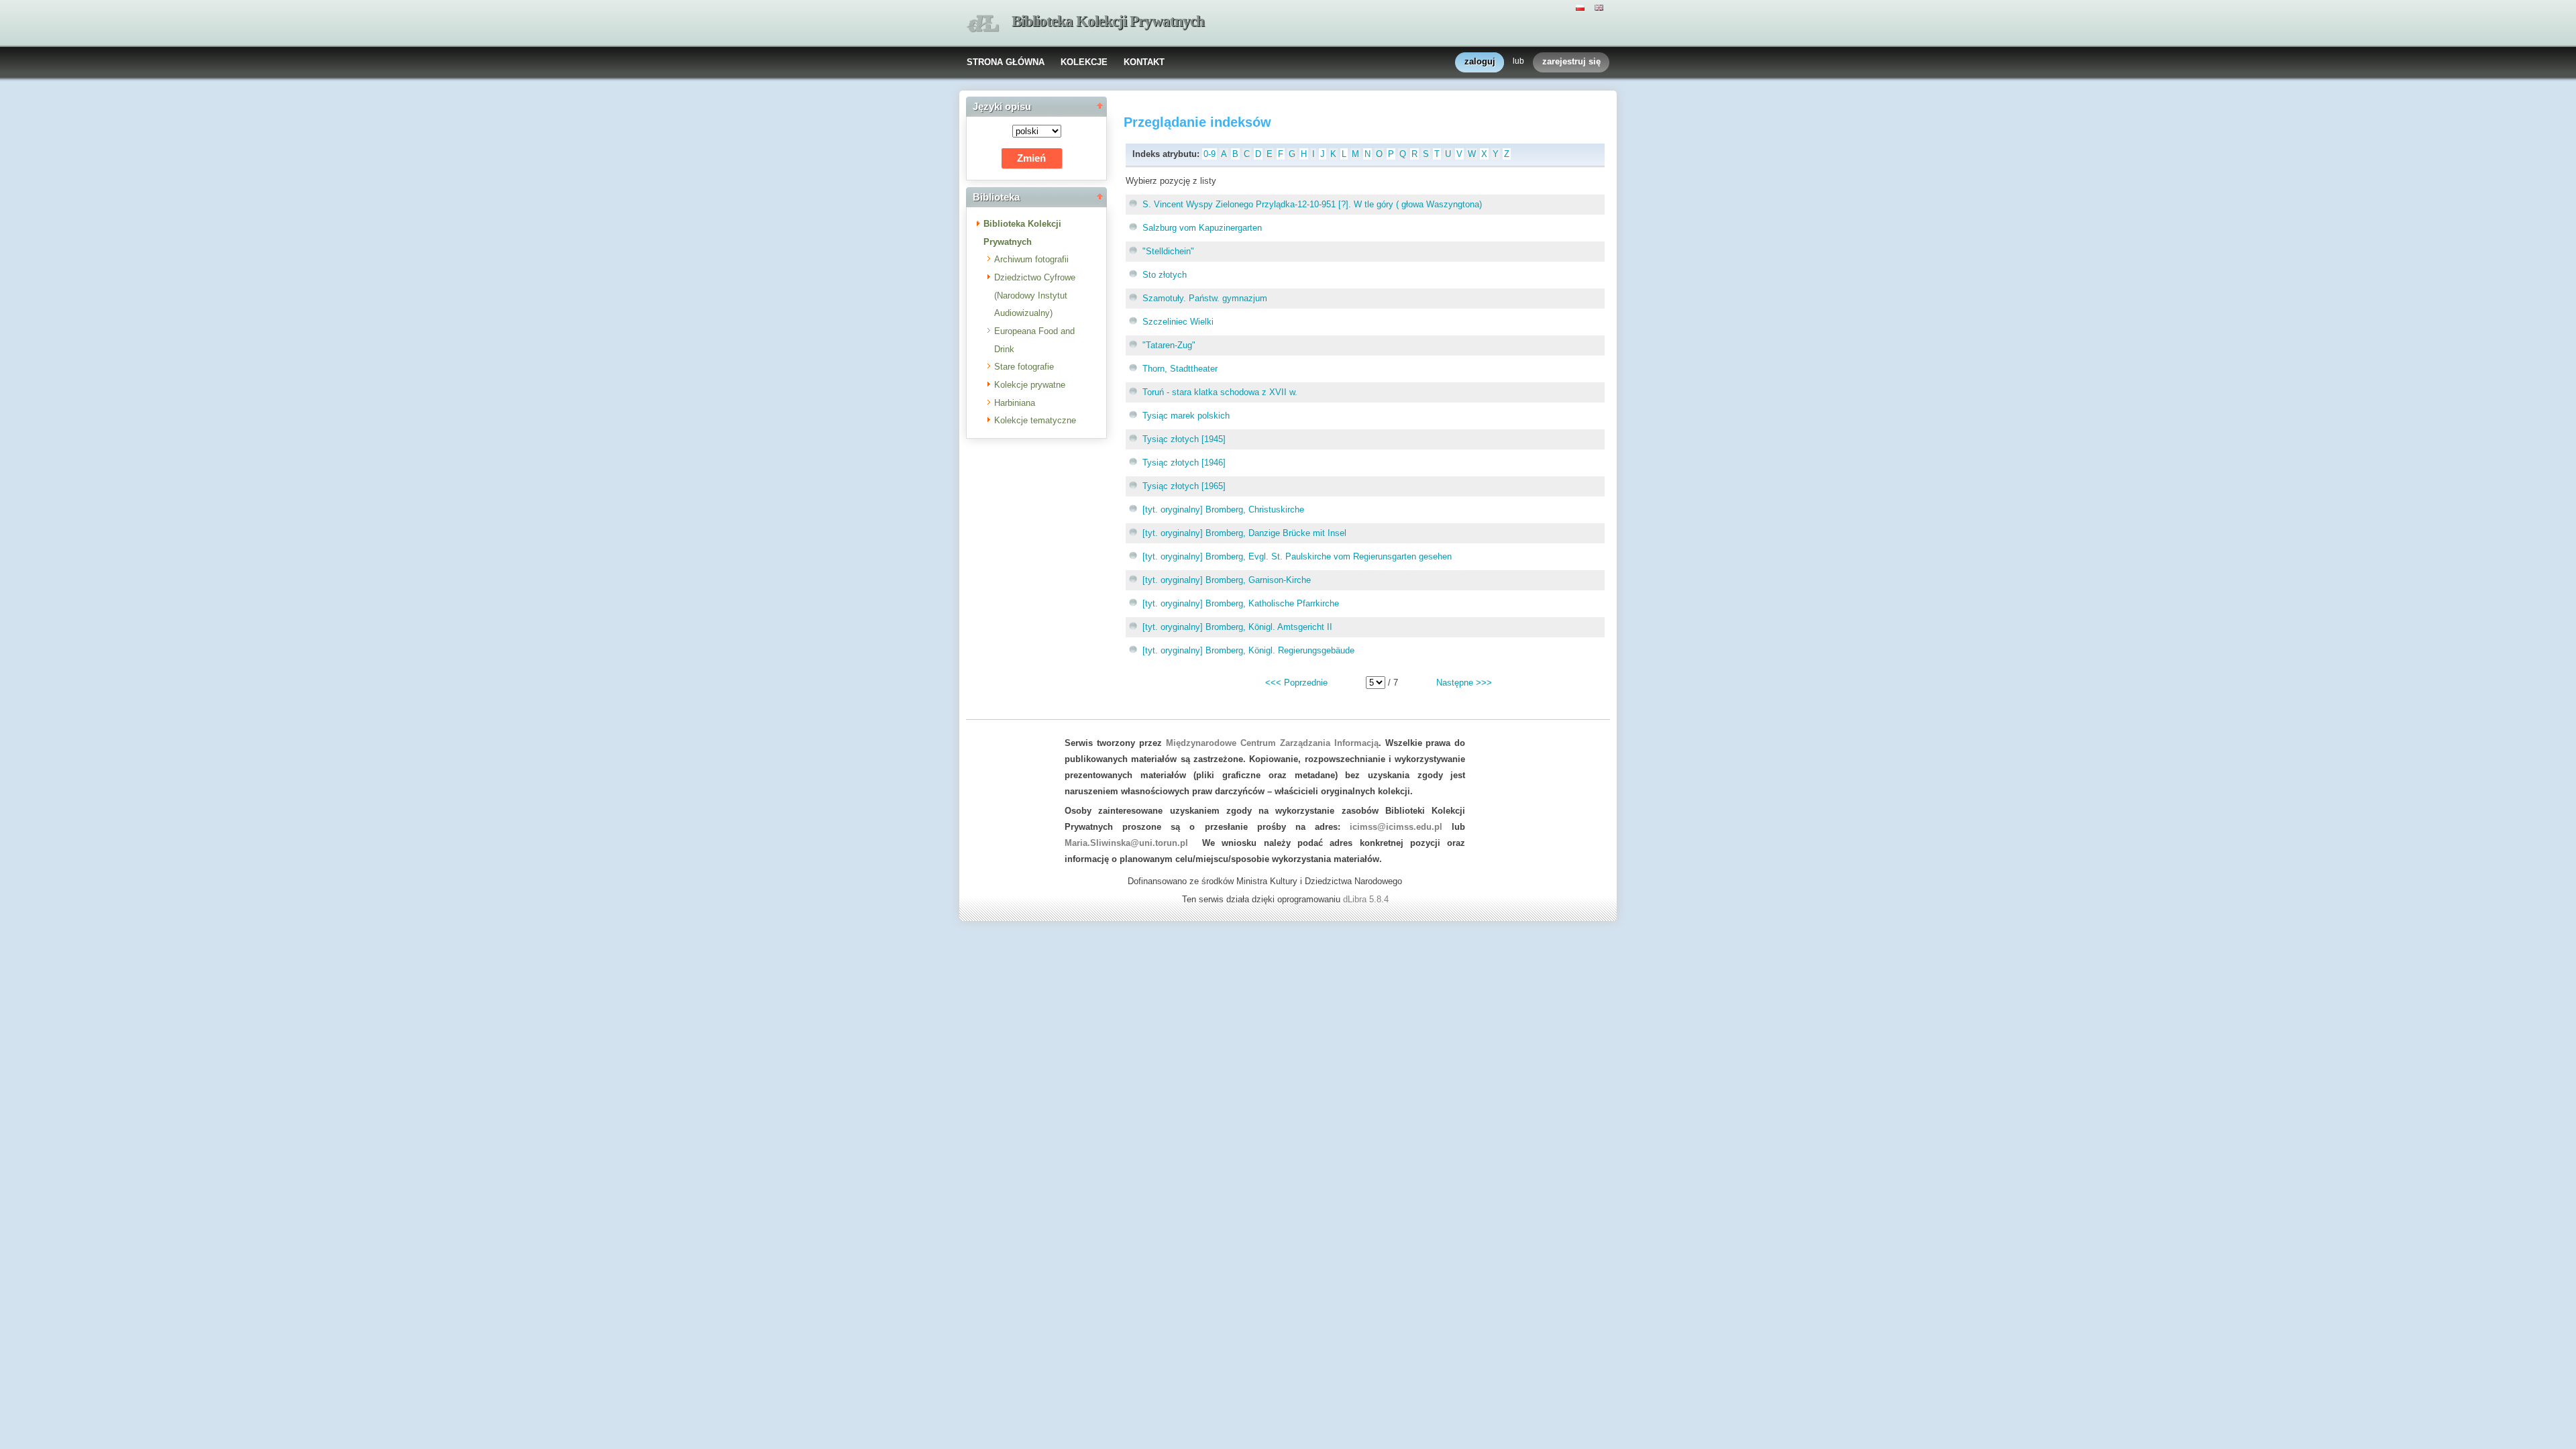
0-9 (1210, 154)
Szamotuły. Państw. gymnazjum (1205, 298)
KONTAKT (1144, 62)
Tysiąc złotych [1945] (1184, 439)
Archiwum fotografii (1031, 259)
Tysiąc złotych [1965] (1184, 486)
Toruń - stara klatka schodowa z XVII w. (1220, 392)
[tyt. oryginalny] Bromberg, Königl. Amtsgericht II (1237, 627)
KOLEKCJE (1084, 62)
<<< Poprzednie (1296, 683)
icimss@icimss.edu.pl (1396, 827)
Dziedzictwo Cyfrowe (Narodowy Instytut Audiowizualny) (1035, 295)
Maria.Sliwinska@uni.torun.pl (1126, 843)
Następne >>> (1464, 683)
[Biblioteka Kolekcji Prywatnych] (983, 24)
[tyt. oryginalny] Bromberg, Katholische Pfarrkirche (1241, 603)
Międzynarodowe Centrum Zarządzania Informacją (1272, 743)
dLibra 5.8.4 (1367, 899)
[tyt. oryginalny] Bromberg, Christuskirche (1223, 509)
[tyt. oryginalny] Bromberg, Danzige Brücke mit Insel (1244, 533)
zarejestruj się (1571, 61)
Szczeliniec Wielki (1178, 322)
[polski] (1582, 7)
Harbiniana (1015, 403)
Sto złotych (1165, 275)
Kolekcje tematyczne (1035, 420)
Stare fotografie (1024, 367)
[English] (1601, 7)
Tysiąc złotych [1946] (1184, 463)
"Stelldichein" (1168, 251)
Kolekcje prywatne (1030, 385)
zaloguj (1480, 61)
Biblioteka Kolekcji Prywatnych (1108, 21)
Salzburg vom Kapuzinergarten (1202, 228)
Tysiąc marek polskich (1186, 416)
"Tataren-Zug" (1169, 345)
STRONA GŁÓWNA (1006, 62)
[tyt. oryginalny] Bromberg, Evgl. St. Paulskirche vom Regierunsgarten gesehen (1297, 556)
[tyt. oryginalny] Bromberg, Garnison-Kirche (1227, 580)
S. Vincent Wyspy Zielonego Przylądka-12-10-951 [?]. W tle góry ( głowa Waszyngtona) (1312, 204)
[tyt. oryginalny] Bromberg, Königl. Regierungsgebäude (1248, 650)
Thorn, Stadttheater (1180, 369)
